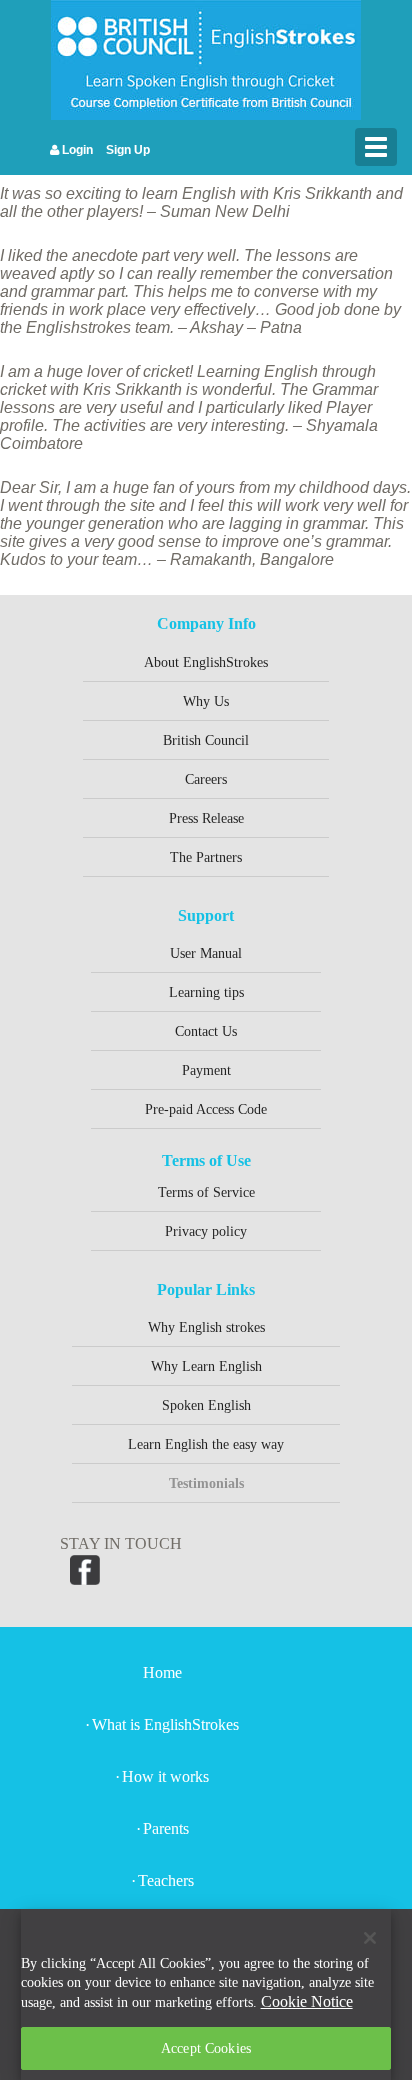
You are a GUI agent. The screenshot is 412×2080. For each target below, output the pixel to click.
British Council (206, 740)
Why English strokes (206, 1327)
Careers (206, 779)
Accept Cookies (206, 2048)
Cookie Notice (307, 2001)
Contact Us (206, 1031)
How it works (165, 1776)
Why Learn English (206, 1366)
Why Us (206, 701)
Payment (206, 1070)
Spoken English (206, 1405)
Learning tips (206, 992)
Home (162, 1672)
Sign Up (126, 150)
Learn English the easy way (206, 1444)
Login (76, 150)
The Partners (206, 857)
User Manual (206, 953)
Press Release (206, 818)
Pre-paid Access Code (206, 1109)
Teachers (166, 1880)
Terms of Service (206, 1192)
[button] (378, 1942)
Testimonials (206, 1483)
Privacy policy (206, 1231)
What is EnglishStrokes (165, 1724)
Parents (166, 1828)
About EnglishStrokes (206, 662)
